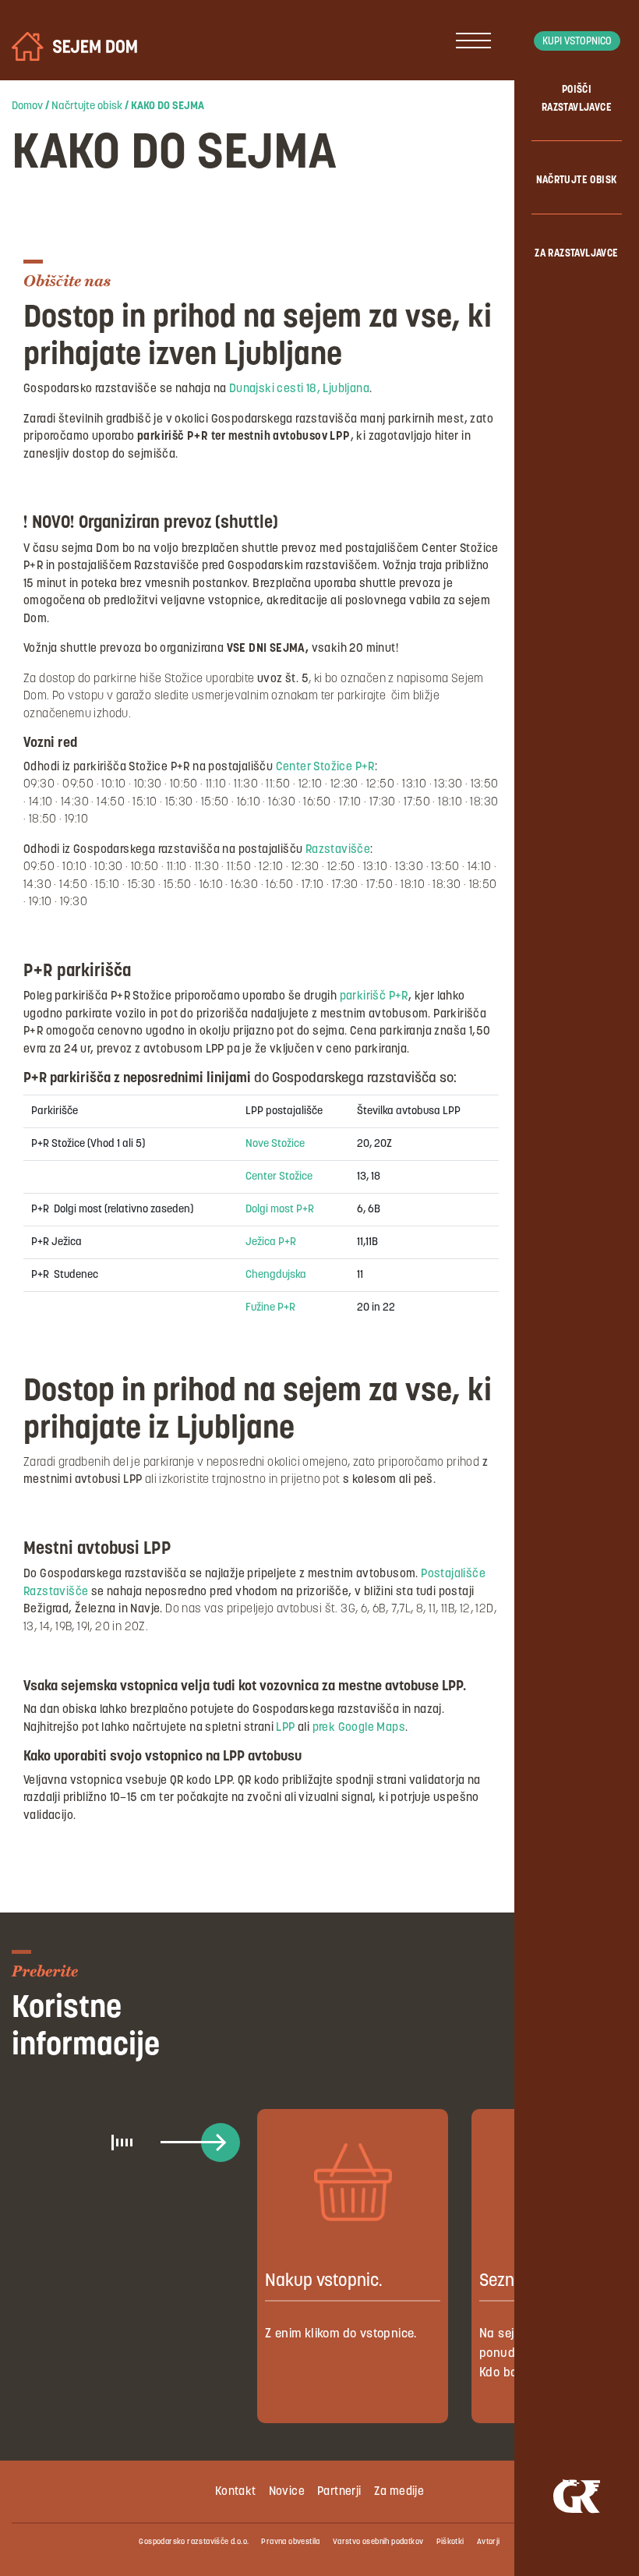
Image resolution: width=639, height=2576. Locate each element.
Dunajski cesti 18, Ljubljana (299, 389)
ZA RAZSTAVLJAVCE (576, 254)
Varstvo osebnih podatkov (378, 2542)
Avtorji (489, 2542)
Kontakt (236, 2492)
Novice (287, 2492)
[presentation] (220, 2142)
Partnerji (339, 2492)
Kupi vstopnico (577, 42)
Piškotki (450, 2542)
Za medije (399, 2492)
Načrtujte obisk (87, 106)
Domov (27, 106)
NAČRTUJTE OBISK (577, 180)
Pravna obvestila (290, 2542)
